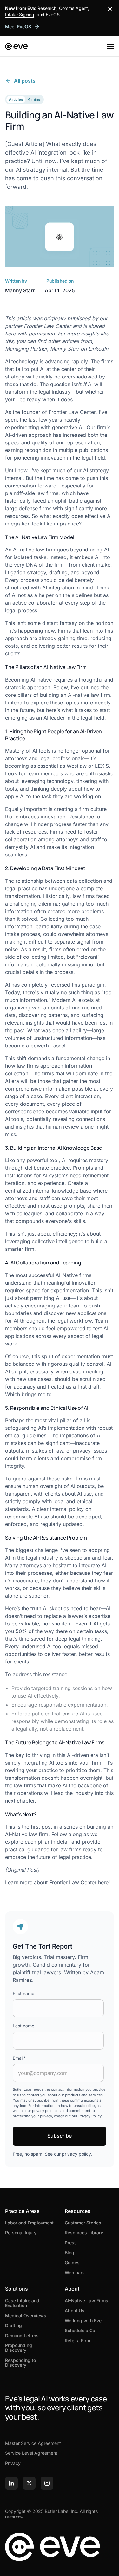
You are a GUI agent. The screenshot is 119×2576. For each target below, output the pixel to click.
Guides (72, 2263)
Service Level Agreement (31, 2453)
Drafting (13, 2325)
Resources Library (84, 2233)
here (103, 1882)
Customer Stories (83, 2223)
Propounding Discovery (19, 2348)
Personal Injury (21, 2233)
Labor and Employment (29, 2223)
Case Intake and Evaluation (22, 2303)
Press (71, 2243)
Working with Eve (83, 2321)
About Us (75, 2310)
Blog (69, 2252)
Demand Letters (22, 2335)
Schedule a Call (81, 2330)
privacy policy (76, 2154)
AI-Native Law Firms (86, 2301)
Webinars (75, 2272)
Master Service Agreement (33, 2443)
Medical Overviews (26, 2315)
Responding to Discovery (20, 2363)
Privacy (13, 2463)
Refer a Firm (77, 2341)
